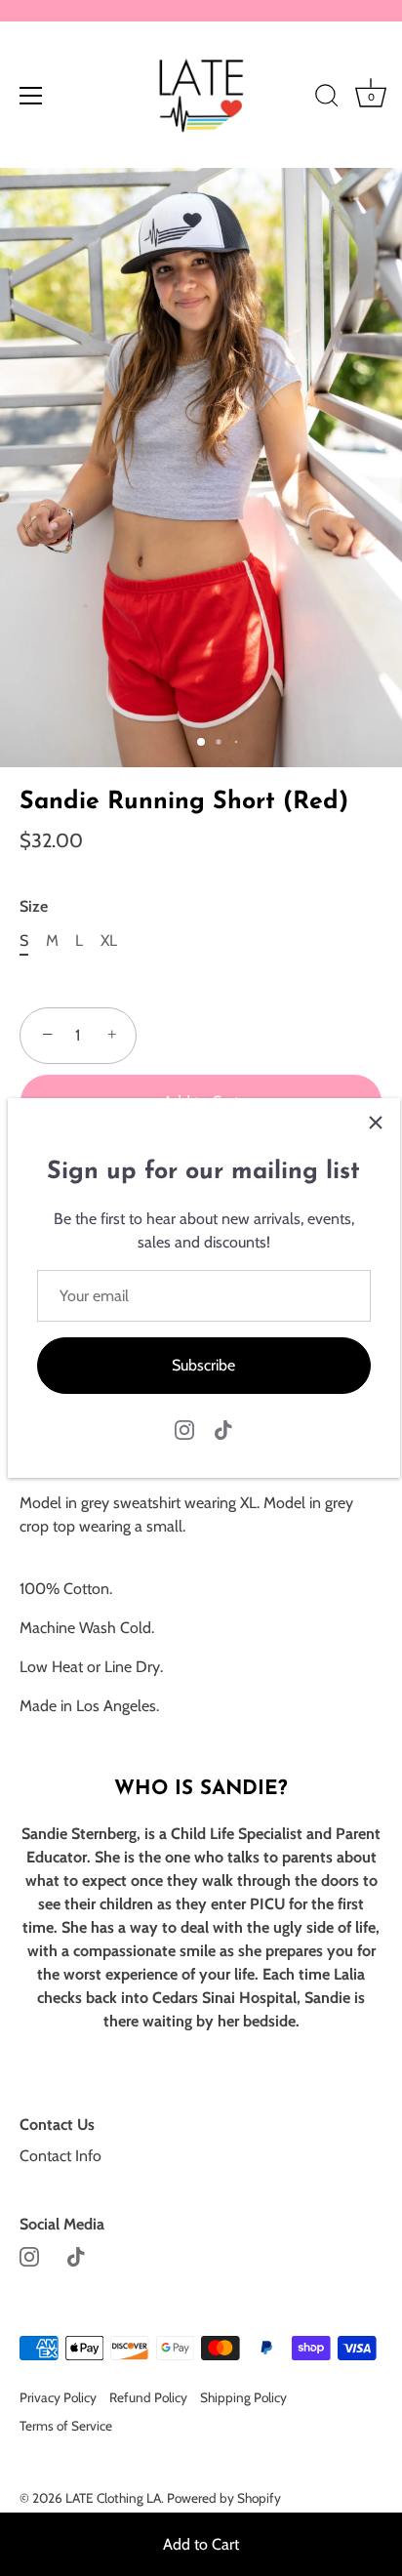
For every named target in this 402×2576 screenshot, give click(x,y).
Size (34, 906)
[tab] (201, 1719)
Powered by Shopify (224, 2498)
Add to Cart (201, 2544)
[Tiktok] (223, 1429)
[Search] (327, 99)
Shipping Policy (243, 2397)
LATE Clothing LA (113, 2498)
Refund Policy (148, 2397)
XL (109, 940)
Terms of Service (66, 2426)
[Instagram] (184, 1429)
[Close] (376, 1123)
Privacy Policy (58, 2397)
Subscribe (203, 1365)
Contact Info (60, 2156)
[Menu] (31, 96)
